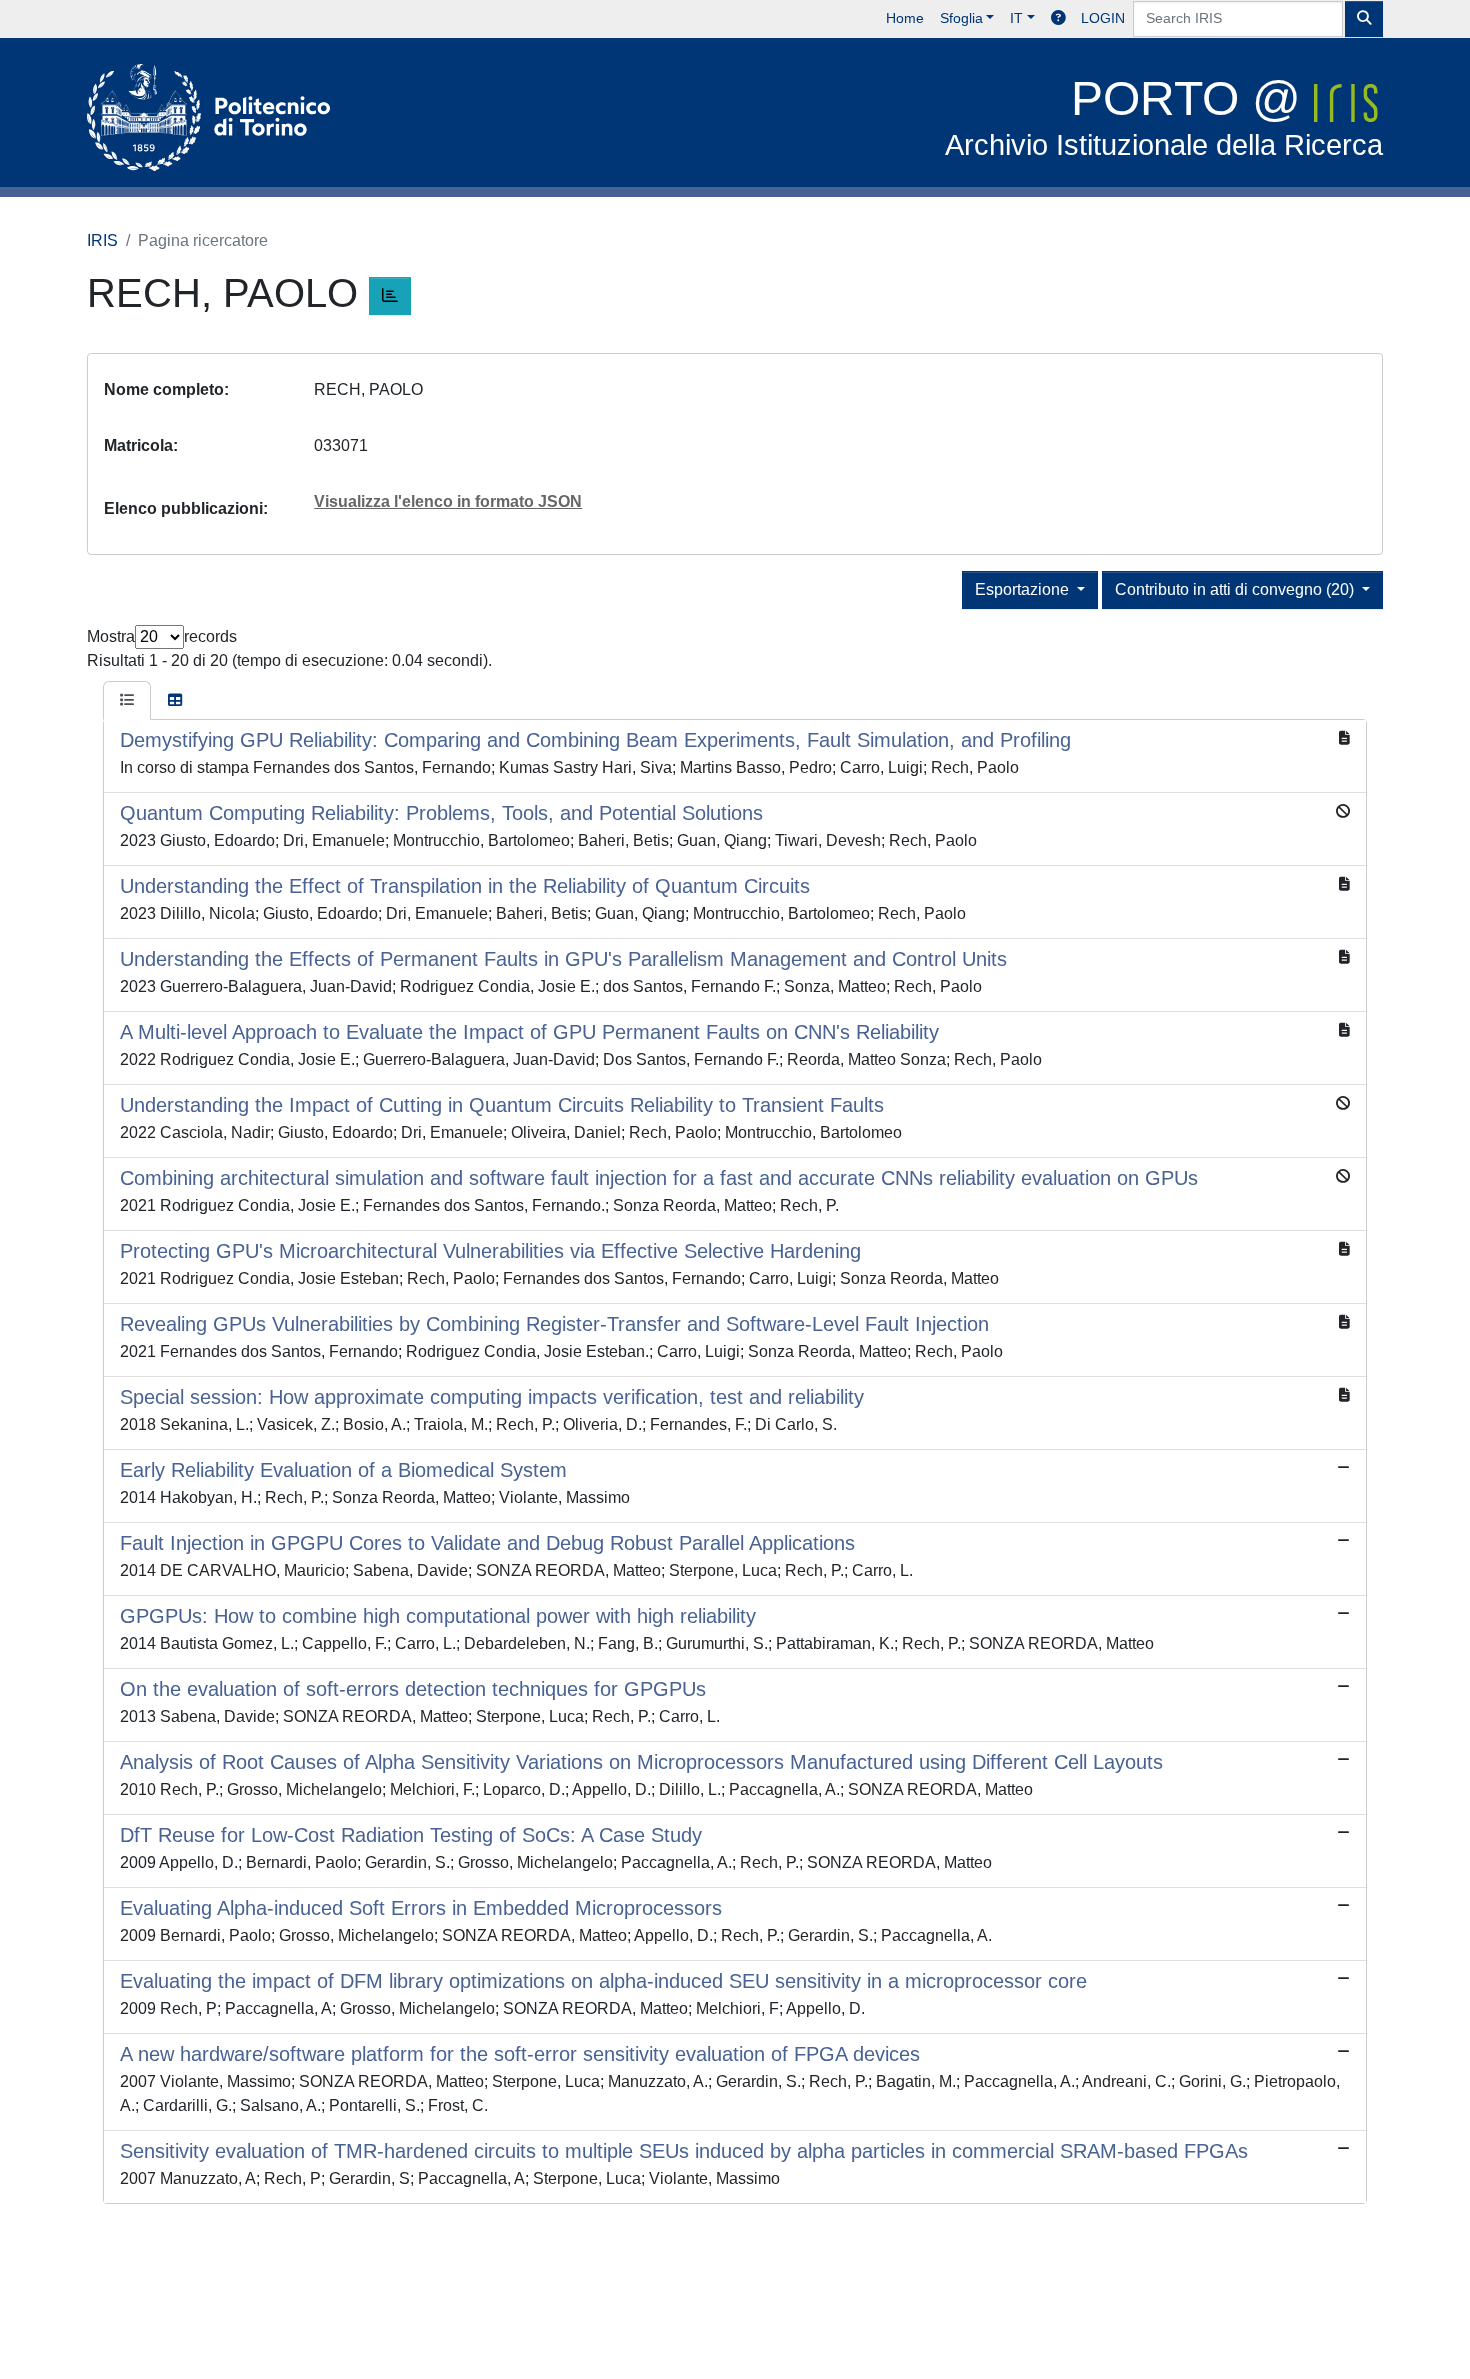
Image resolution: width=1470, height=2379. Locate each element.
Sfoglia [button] (961, 18)
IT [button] (1016, 18)
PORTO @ (1164, 116)
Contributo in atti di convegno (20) (1236, 589)
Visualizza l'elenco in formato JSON (448, 501)
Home (905, 18)
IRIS (102, 240)
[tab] (127, 701)
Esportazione (1024, 589)
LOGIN (1103, 18)
